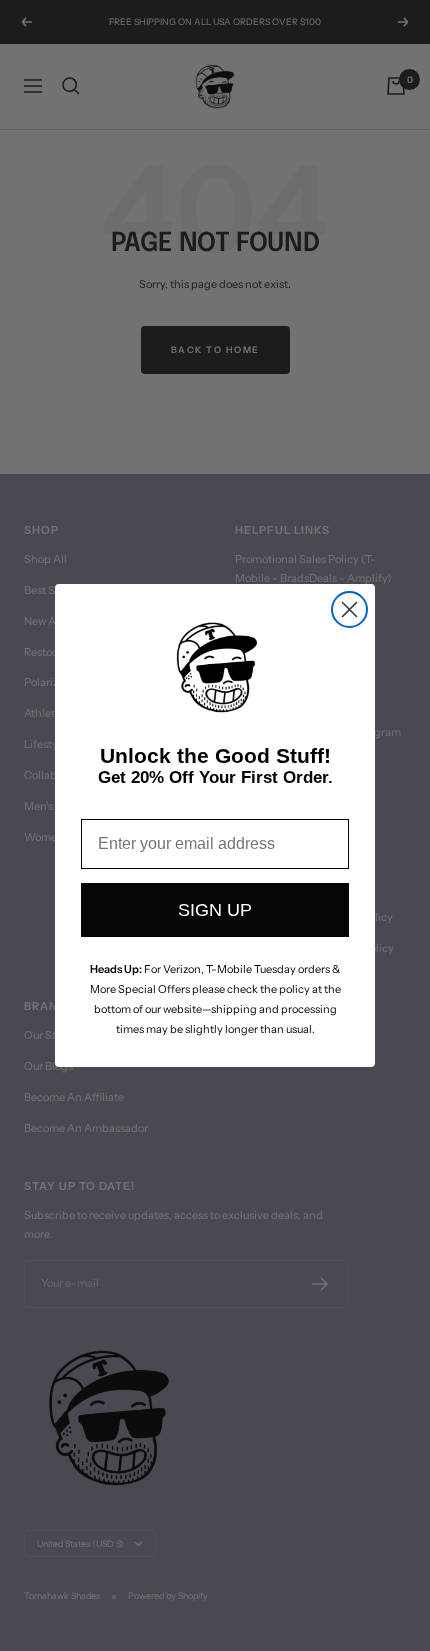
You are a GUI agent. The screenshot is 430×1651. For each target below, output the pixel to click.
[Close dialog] (349, 609)
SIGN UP (215, 910)
